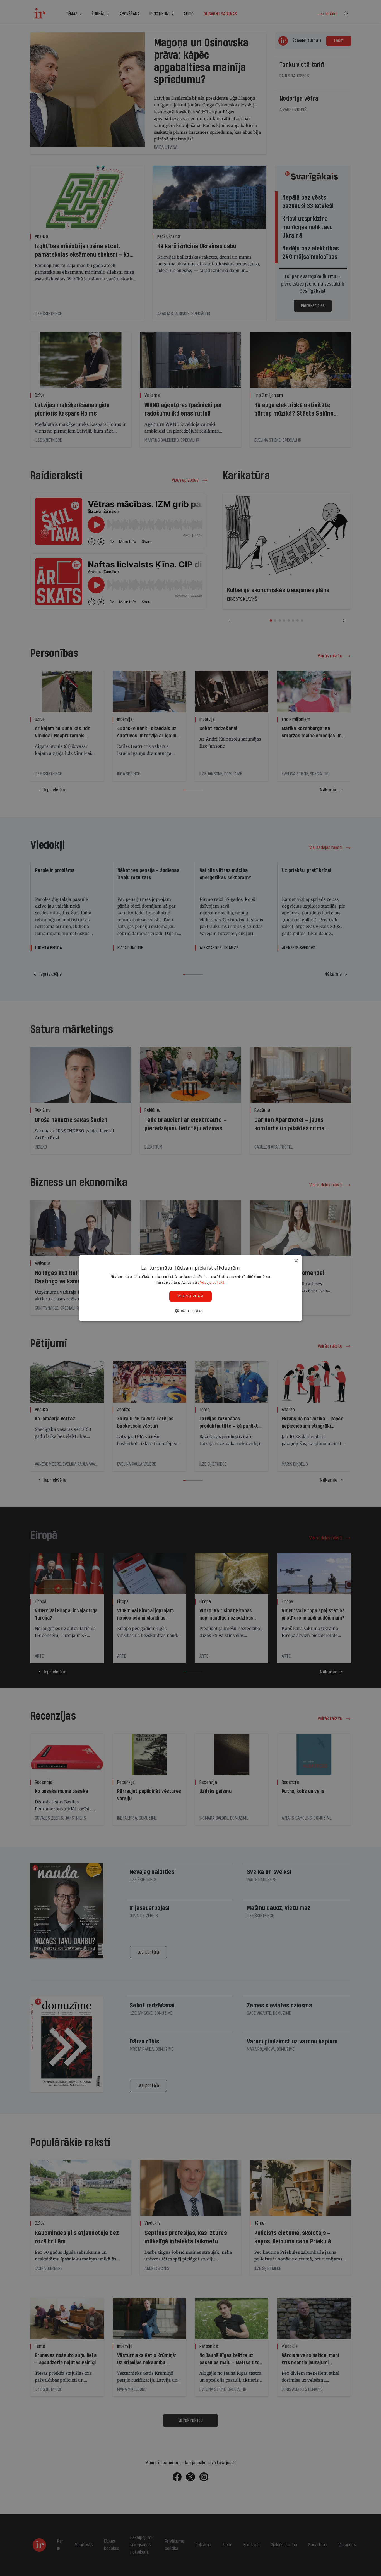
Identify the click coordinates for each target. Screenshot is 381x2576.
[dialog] (191, 1288)
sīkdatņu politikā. (211, 1282)
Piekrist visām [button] (191, 1296)
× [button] (296, 1261)
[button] (191, 1311)
